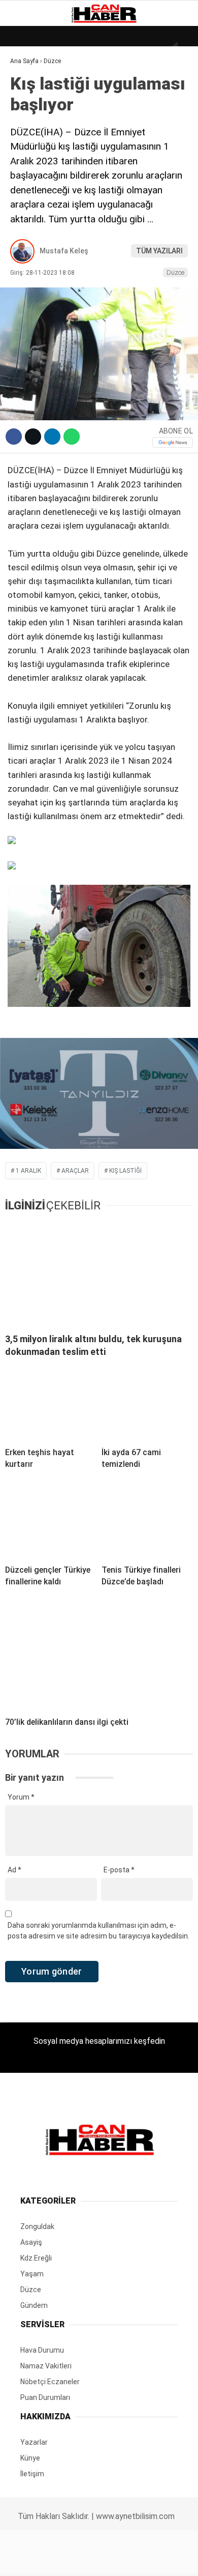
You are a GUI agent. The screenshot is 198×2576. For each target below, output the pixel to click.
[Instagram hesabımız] (95, 2559)
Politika (31, 207)
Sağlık (27, 187)
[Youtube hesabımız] (126, 2559)
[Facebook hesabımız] (33, 2559)
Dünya (26, 84)
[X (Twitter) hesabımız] (64, 2559)
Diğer (25, 249)
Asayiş (27, 228)
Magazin (31, 166)
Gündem (30, 125)
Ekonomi (30, 105)
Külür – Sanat (41, 146)
